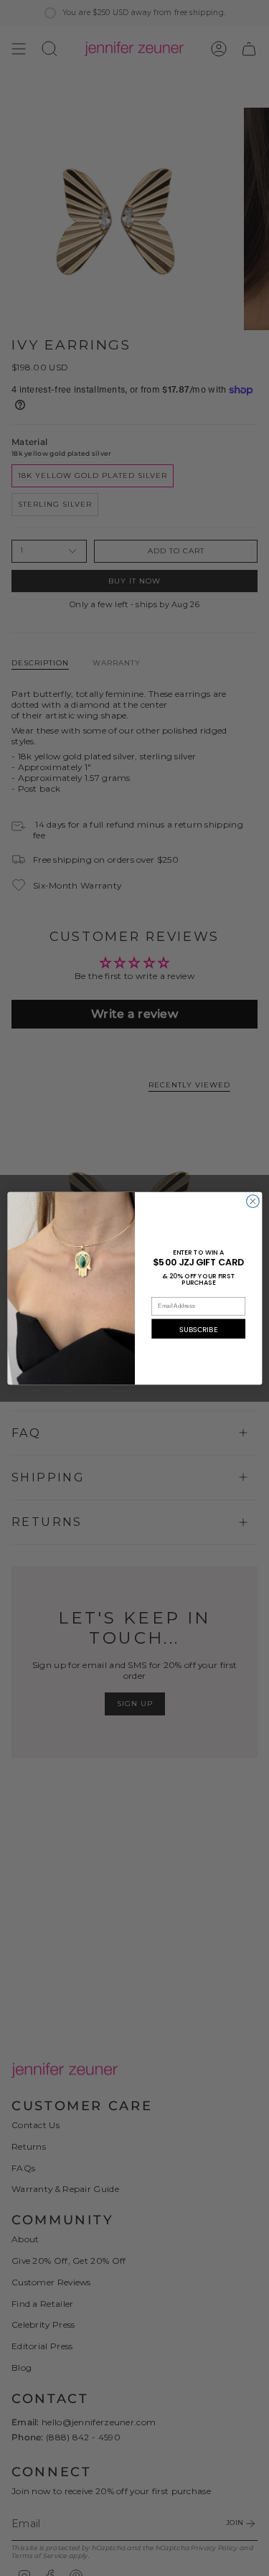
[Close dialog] (253, 1201)
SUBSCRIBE (198, 1329)
